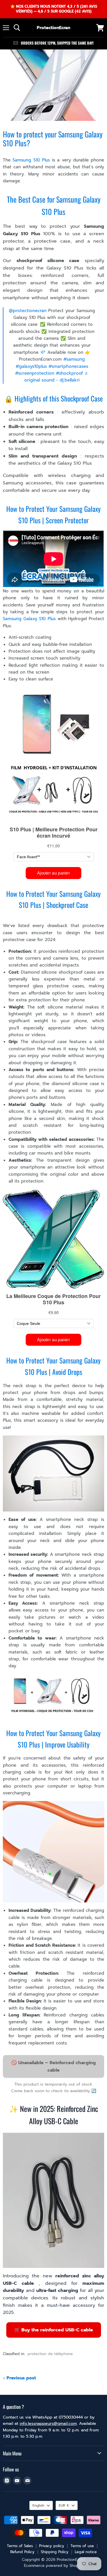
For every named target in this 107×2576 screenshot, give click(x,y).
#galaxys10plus (31, 366)
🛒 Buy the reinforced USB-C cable (54, 2330)
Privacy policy (52, 2546)
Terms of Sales (20, 2546)
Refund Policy (22, 2552)
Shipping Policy (55, 2552)
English (38, 2505)
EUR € (64, 2505)
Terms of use (82, 2546)
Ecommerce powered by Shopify (53, 2566)
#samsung (74, 359)
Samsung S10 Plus (31, 160)
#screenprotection (35, 373)
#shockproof (69, 373)
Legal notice (86, 2552)
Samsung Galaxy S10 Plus (29, 619)
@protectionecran (28, 311)
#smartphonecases (68, 366)
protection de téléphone (50, 2354)
